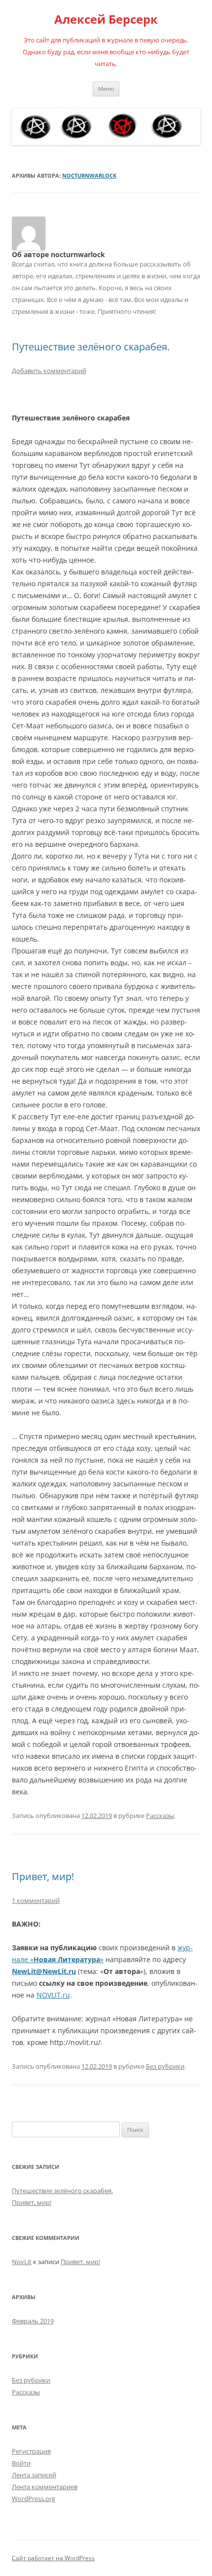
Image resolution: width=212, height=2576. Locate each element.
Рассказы (160, 1816)
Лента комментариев (45, 2487)
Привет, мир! (43, 1876)
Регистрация (31, 2451)
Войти (21, 2463)
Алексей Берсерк (106, 19)
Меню (106, 89)
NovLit (22, 2262)
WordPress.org (34, 2499)
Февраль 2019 (33, 2321)
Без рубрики (165, 2066)
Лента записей (34, 2475)
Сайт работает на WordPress (53, 2558)
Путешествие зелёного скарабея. (91, 347)
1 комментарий (36, 1900)
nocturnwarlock (89, 175)
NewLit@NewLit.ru (44, 1971)
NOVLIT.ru (53, 1995)
